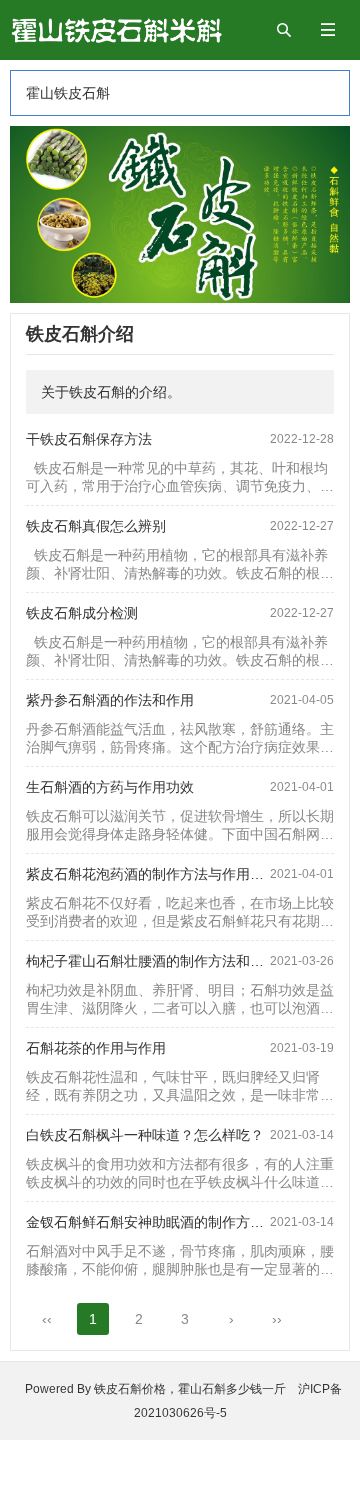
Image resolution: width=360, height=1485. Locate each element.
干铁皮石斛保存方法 (89, 439)
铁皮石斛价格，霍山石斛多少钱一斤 (196, 1389)
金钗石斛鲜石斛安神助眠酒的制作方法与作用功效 (180, 1222)
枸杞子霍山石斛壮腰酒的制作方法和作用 (152, 961)
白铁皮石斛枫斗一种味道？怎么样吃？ (145, 1135)
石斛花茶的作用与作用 (96, 1048)
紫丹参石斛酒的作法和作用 (110, 700)
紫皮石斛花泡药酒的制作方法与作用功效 (152, 874)
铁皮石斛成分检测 (82, 613)
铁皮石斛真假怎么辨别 (96, 526)
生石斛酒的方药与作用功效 (110, 787)
